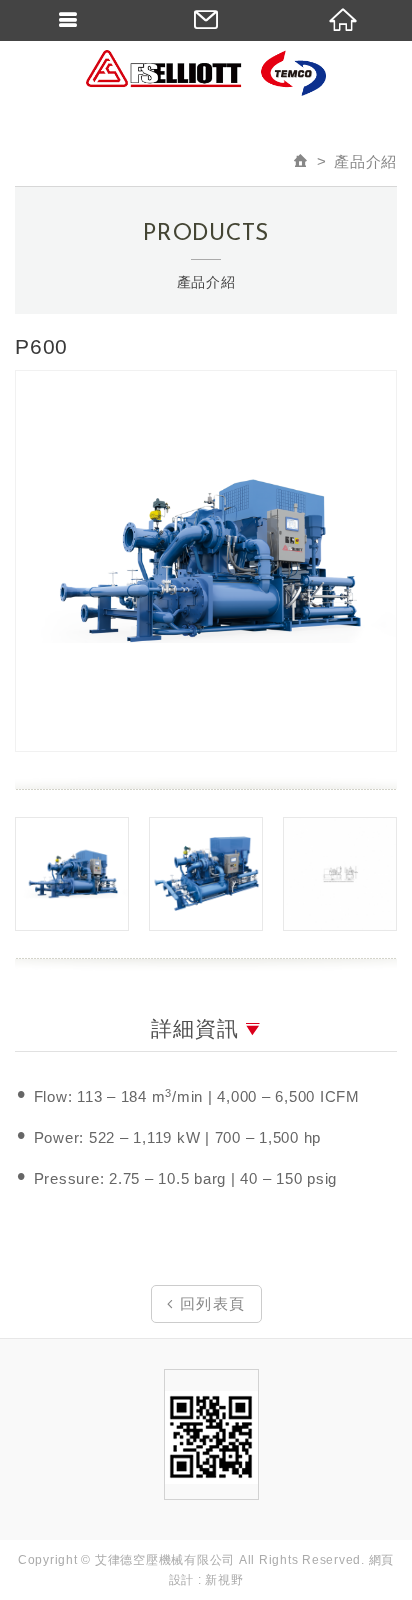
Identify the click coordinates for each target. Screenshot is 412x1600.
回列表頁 (210, 1303)
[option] (206, 561)
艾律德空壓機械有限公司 (206, 75)
